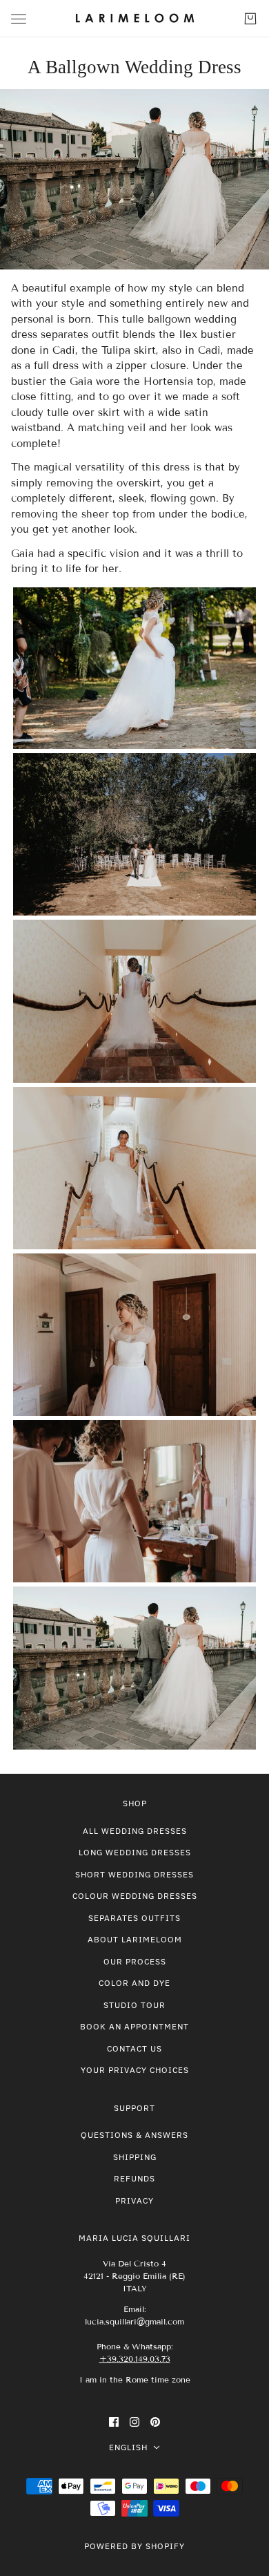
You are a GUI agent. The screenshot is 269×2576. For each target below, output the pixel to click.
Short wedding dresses (134, 1874)
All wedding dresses (135, 1831)
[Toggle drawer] (19, 19)
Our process (135, 1961)
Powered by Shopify (134, 2546)
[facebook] (114, 2422)
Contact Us (134, 2048)
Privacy (134, 2200)
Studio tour (134, 2005)
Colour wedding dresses (135, 1896)
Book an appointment (134, 2026)
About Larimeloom (135, 1939)
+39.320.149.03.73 (135, 2359)
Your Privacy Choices (135, 2070)
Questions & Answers (134, 2135)
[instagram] (134, 2422)
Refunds (134, 2178)
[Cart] (250, 19)
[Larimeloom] (135, 19)
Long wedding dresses (135, 1852)
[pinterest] (155, 2422)
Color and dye (134, 1983)
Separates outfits (134, 1918)
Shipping (135, 2157)
